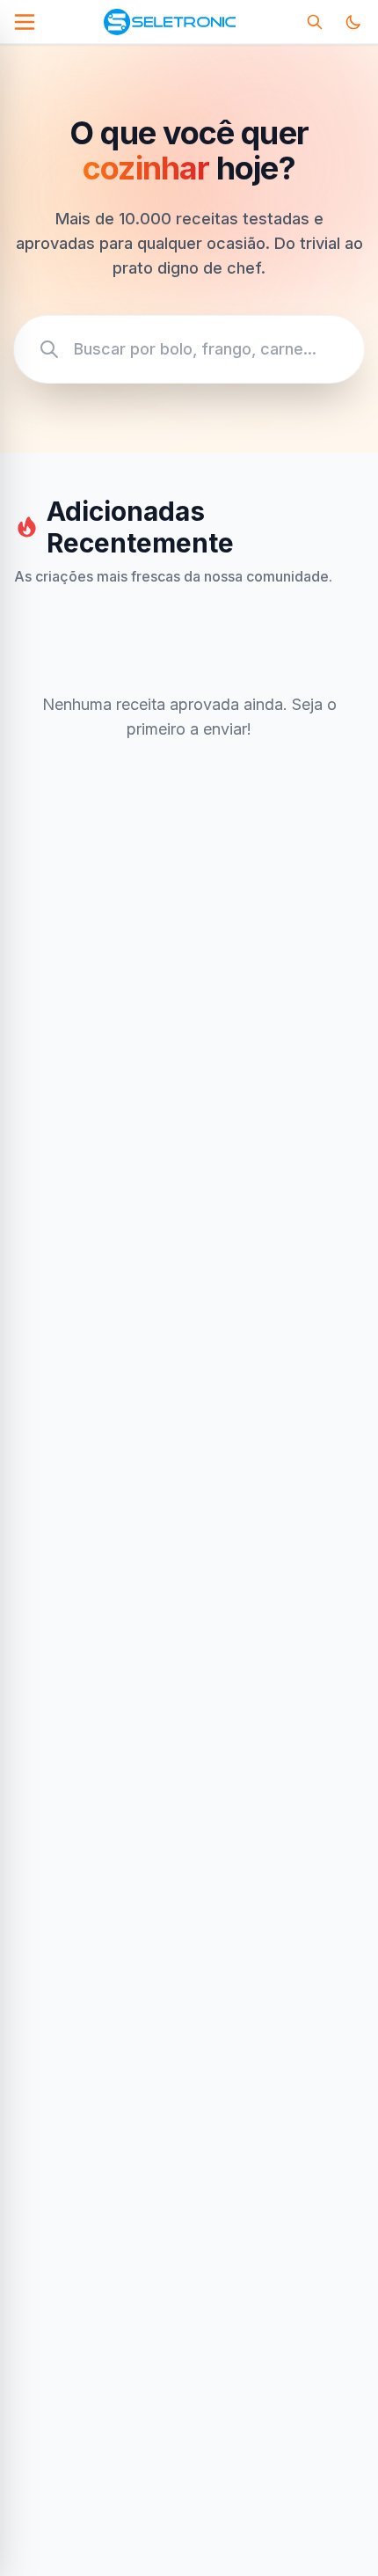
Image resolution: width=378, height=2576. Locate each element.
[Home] (169, 22)
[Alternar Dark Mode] (353, 22)
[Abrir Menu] (25, 22)
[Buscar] (315, 22)
